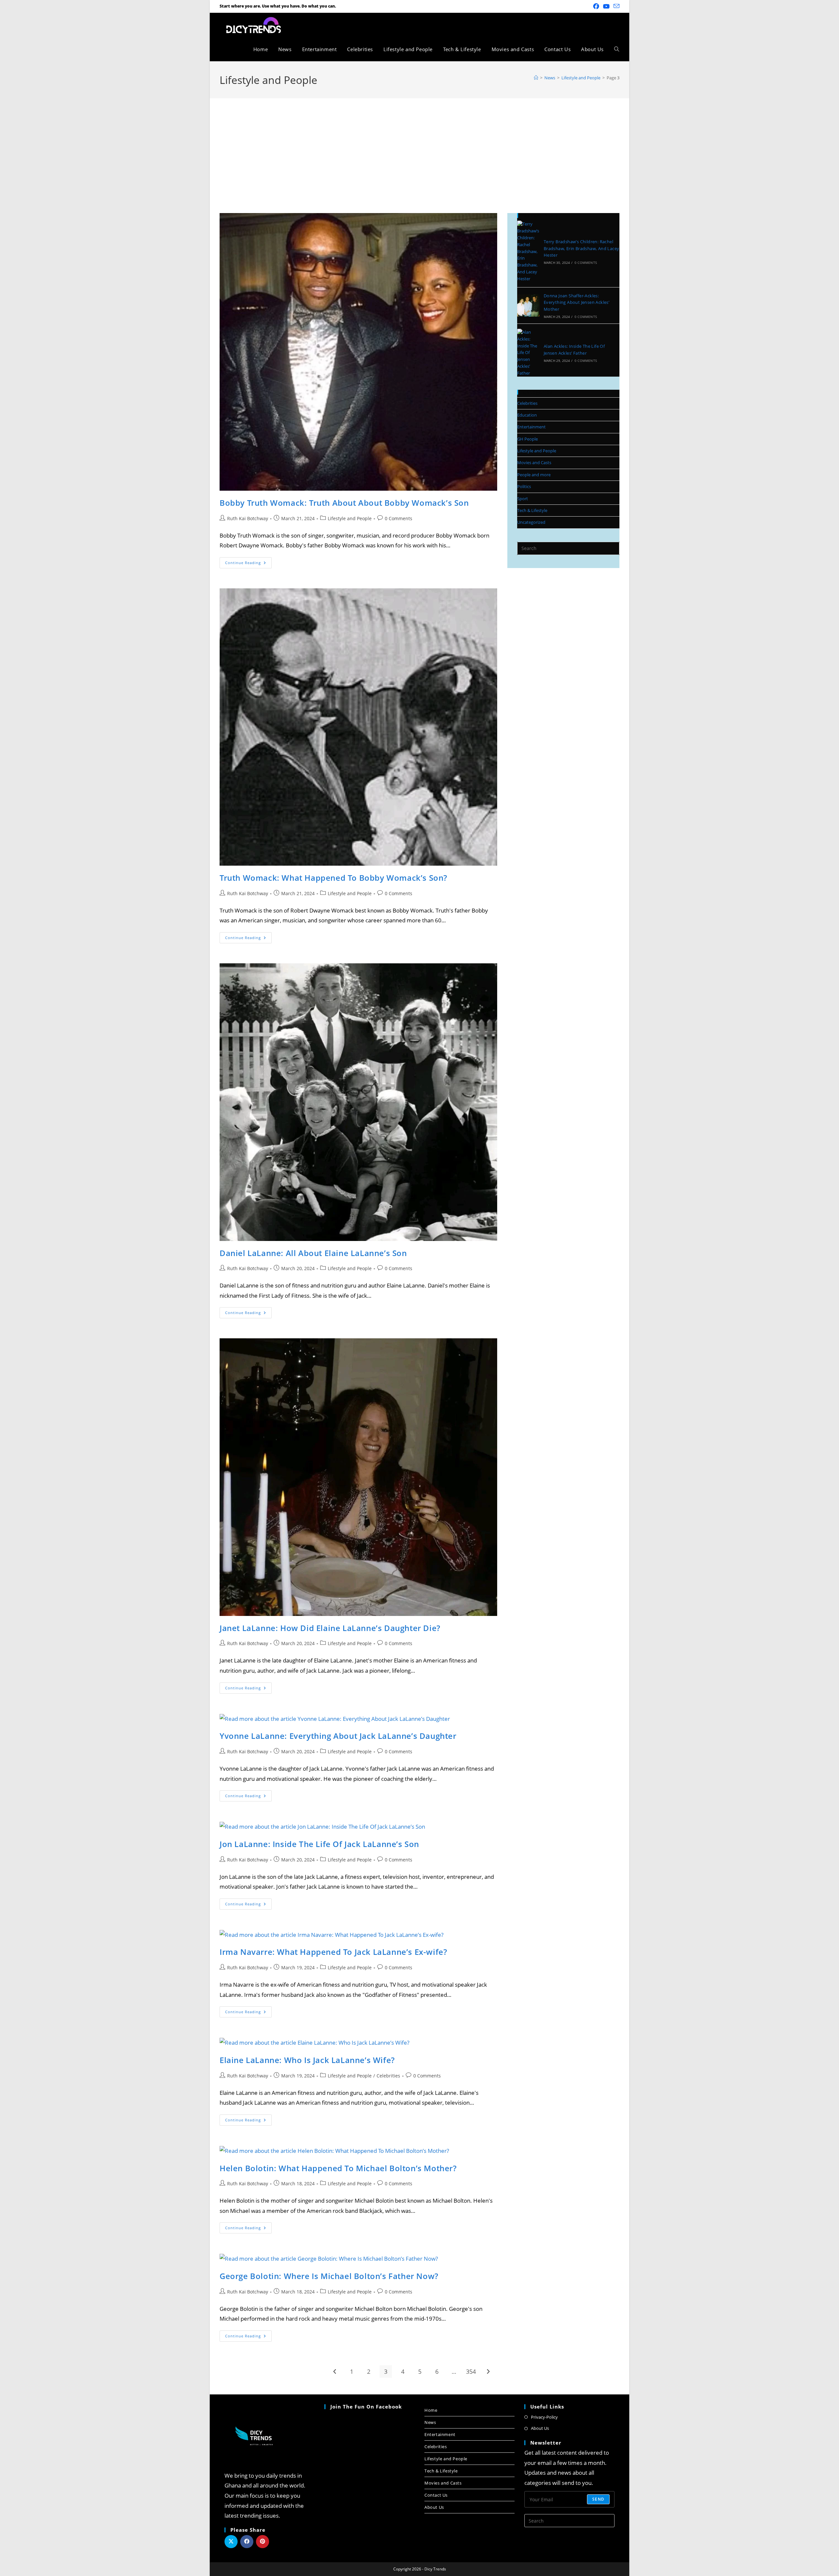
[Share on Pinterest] (263, 2542)
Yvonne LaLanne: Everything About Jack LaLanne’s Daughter (338, 1736)
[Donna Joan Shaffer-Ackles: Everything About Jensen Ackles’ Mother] (528, 305)
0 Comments (399, 518)
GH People (527, 439)
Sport (523, 499)
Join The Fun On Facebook (366, 2407)
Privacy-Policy (544, 2417)
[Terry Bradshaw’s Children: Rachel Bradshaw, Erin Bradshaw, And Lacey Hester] (528, 251)
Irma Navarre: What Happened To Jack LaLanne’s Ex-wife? (333, 1952)
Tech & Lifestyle (532, 510)
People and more (534, 475)
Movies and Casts (534, 462)
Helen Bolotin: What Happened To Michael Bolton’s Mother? (338, 2168)
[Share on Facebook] (247, 2542)
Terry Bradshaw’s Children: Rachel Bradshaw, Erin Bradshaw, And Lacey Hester (582, 248)
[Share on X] (231, 2542)
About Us (434, 2507)
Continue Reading (248, 561)
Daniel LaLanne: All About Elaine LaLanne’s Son (313, 1253)
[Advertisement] (419, 147)
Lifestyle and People (350, 518)
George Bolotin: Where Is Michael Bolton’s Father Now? (329, 2276)
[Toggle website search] (617, 49)
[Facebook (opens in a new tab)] (596, 6)
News (430, 2422)
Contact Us (436, 2495)
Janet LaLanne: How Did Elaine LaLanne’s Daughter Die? (330, 1628)
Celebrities (388, 2076)
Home (431, 2410)
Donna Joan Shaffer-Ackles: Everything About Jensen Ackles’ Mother (576, 303)
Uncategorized (531, 522)
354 (471, 2371)
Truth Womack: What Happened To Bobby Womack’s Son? (333, 878)
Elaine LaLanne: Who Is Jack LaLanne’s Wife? (307, 2060)
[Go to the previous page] (335, 2371)
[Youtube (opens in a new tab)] (606, 6)
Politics (524, 486)
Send (598, 2499)
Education (527, 415)
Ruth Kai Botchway (248, 518)
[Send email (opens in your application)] (615, 6)
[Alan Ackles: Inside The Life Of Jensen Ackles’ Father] (528, 353)
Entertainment (531, 427)
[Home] (536, 78)
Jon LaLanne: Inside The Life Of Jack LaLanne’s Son (319, 1844)
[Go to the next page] (488, 2371)
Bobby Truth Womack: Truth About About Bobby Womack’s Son (344, 503)
